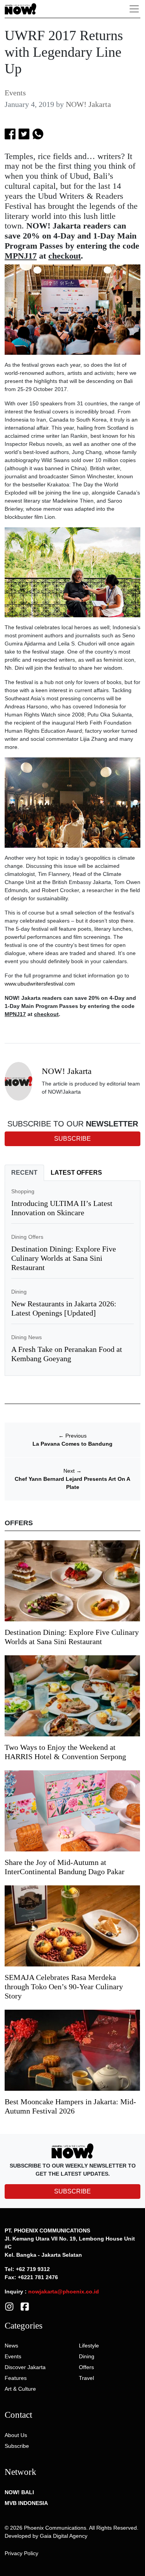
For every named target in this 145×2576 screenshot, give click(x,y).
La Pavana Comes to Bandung (72, 1444)
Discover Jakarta (25, 2367)
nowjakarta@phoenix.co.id (64, 2291)
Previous (72, 1436)
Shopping (23, 1191)
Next (72, 1471)
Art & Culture (20, 2389)
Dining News (26, 1337)
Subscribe (17, 2446)
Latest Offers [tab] (76, 1173)
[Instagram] (9, 2306)
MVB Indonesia (26, 2503)
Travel (86, 2378)
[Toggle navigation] (134, 9)
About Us (16, 2435)
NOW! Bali (19, 2492)
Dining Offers (27, 1237)
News (11, 2346)
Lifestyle (89, 2346)
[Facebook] (25, 2306)
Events (15, 93)
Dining (19, 1292)
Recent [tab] (24, 1173)
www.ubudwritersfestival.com (40, 984)
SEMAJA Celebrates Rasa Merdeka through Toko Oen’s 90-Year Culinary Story (64, 1987)
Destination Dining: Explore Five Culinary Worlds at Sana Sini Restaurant (64, 1258)
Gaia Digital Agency (64, 2536)
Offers (86, 2367)
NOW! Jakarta (88, 104)
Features (16, 2378)
